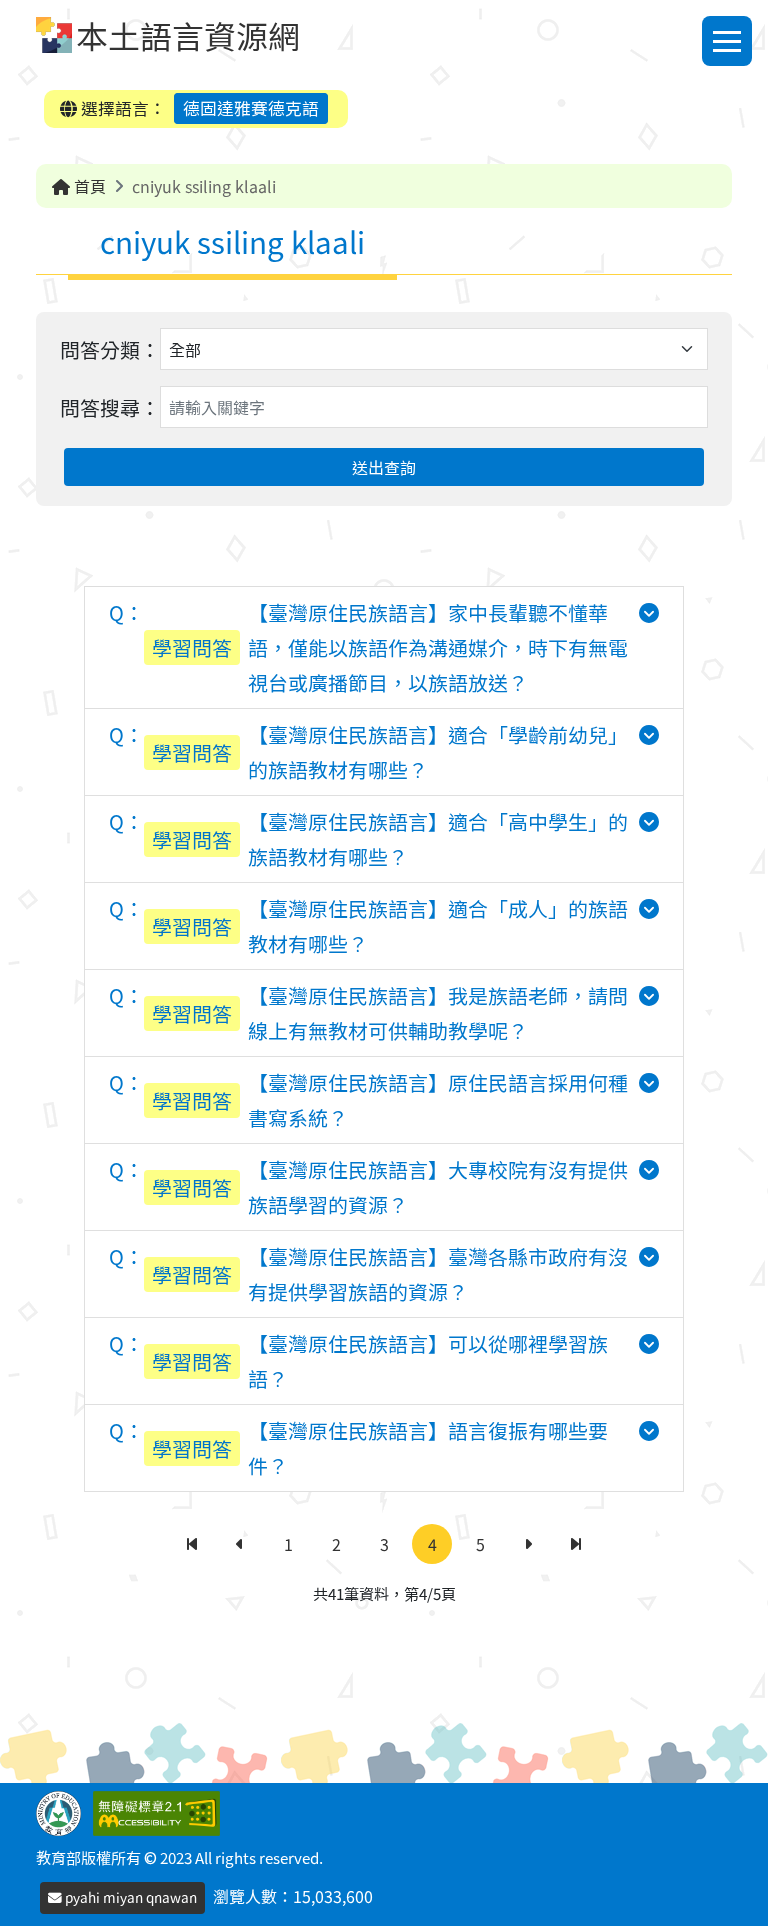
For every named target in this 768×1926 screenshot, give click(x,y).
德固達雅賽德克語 (251, 108)
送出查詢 (384, 467)
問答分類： (110, 349)
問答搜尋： (110, 407)
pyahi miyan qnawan (129, 1897)
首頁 (88, 186)
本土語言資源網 (188, 35)
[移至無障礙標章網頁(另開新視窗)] (160, 1811)
